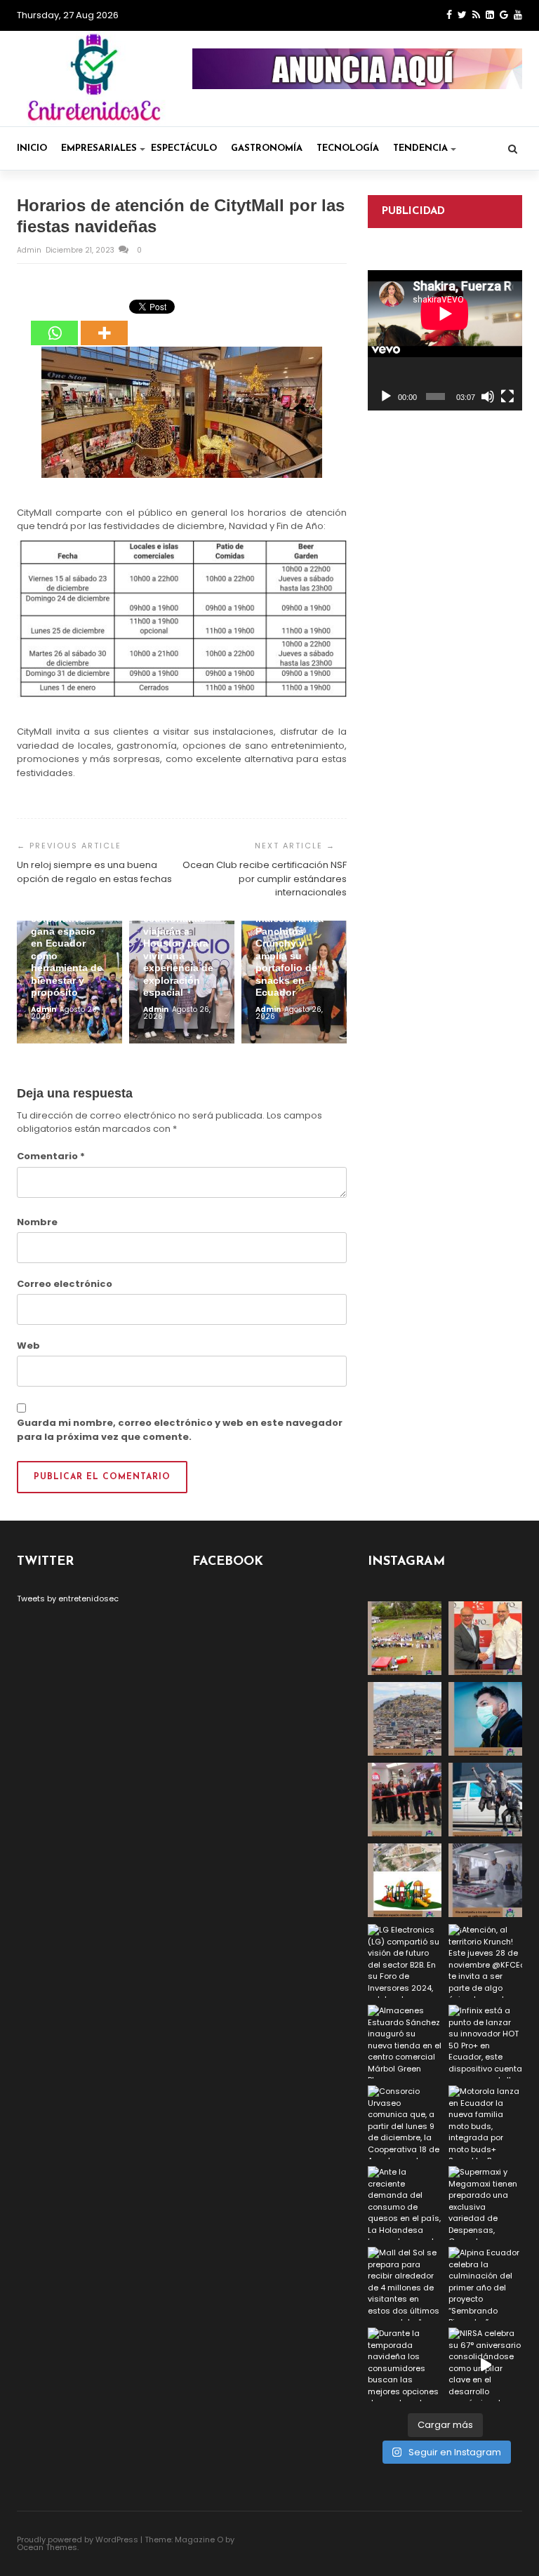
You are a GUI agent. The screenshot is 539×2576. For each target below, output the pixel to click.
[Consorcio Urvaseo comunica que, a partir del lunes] (405, 2122)
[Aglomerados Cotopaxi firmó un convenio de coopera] (485, 1638)
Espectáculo (184, 148)
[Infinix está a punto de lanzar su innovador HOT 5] (485, 2042)
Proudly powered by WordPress (78, 2540)
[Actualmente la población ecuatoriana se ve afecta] (485, 1719)
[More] (104, 323)
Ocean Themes (47, 2547)
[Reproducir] (386, 396)
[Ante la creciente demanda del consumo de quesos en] (405, 2203)
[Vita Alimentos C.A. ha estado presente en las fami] (485, 1880)
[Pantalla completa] (507, 396)
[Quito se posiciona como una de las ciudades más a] (405, 1719)
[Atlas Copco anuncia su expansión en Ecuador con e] (485, 1800)
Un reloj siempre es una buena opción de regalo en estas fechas (94, 872)
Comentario (51, 1156)
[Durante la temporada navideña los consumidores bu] (405, 2364)
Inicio (32, 148)
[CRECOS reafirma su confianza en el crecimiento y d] (405, 1800)
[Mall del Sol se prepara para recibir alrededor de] (405, 2284)
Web (28, 1346)
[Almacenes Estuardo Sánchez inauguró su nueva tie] (405, 2042)
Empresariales (99, 148)
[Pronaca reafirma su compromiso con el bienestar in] (405, 1638)
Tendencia (420, 148)
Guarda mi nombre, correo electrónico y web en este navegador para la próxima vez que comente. (180, 1430)
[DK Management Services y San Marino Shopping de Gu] (405, 1880)
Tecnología (348, 148)
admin (30, 250)
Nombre (37, 1222)
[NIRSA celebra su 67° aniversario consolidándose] (485, 2364)
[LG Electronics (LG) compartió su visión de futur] (405, 1961)
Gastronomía (267, 148)
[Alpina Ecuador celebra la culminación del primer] (485, 2284)
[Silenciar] (488, 396)
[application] (445, 340)
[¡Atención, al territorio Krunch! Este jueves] (485, 1961)
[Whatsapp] (54, 323)
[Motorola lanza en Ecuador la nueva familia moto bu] (485, 2122)
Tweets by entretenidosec (68, 1599)
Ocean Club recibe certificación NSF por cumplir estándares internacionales (265, 879)
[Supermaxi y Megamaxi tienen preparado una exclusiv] (485, 2203)
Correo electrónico (65, 1284)
